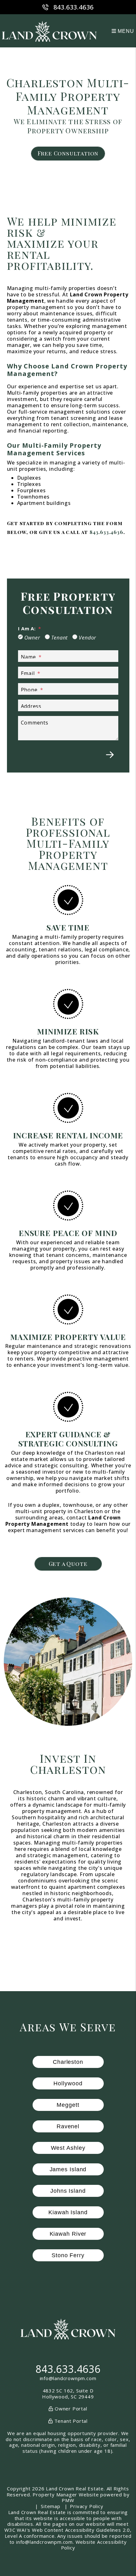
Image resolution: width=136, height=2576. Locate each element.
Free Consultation (68, 153)
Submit (110, 755)
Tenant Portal (70, 2421)
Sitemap (51, 2506)
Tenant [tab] (60, 638)
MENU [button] (125, 31)
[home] (49, 31)
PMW (68, 2500)
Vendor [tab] (87, 638)
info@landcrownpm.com (68, 2378)
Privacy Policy (87, 2506)
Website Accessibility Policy (94, 2545)
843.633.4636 (74, 7)
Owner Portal (70, 2409)
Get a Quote (68, 1564)
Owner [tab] (32, 638)
